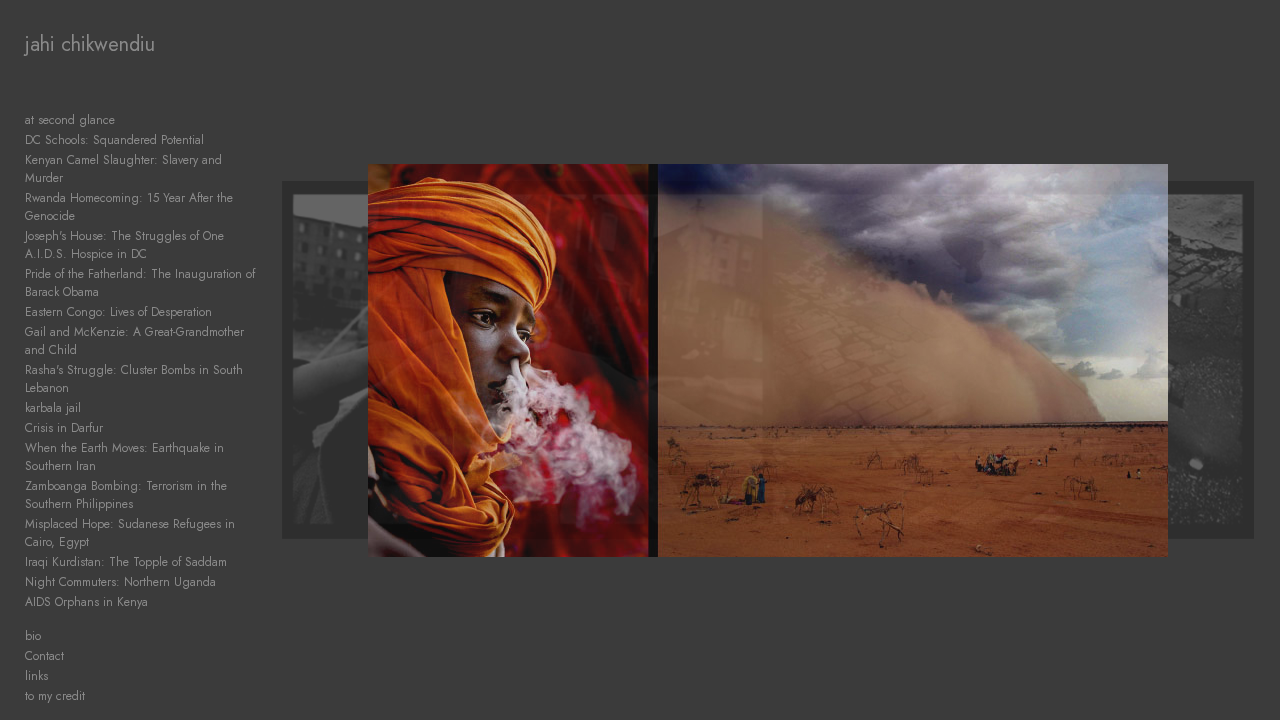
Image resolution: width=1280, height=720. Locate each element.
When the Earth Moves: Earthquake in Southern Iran (124, 457)
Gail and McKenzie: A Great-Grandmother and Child (134, 341)
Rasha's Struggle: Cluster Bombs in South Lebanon (134, 379)
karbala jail (53, 408)
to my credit (55, 696)
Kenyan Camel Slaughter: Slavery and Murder (123, 169)
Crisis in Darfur (64, 428)
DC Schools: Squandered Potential (114, 140)
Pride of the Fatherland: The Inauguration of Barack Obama (140, 283)
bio (33, 636)
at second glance (70, 120)
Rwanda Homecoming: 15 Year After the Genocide (129, 207)
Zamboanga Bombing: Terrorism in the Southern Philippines (126, 495)
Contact (44, 656)
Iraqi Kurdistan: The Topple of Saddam (126, 562)
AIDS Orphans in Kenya (86, 602)
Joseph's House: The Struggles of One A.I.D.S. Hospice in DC (124, 245)
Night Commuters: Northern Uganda (120, 582)
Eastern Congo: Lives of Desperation (118, 312)
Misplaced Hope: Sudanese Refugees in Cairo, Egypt (130, 533)
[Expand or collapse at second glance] (128, 120)
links (36, 676)
